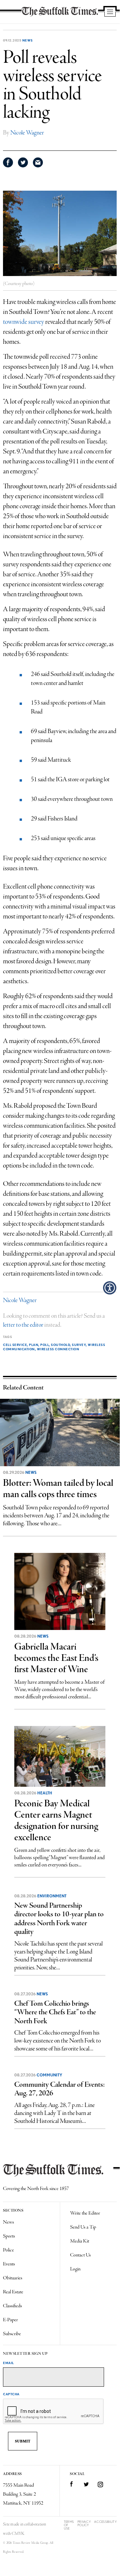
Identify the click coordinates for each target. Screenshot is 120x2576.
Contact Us (80, 2255)
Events (9, 2264)
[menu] (110, 12)
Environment (52, 1896)
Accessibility (105, 2522)
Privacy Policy (84, 2523)
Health (45, 1793)
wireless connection (58, 1349)
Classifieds (12, 2306)
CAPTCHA (11, 2394)
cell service (15, 1345)
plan (34, 1345)
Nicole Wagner (27, 133)
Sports (9, 2236)
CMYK (18, 2534)
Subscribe (12, 2334)
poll (45, 1345)
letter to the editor (23, 1325)
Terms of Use (69, 2525)
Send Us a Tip (83, 2227)
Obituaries (13, 2278)
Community (49, 2075)
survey (79, 1345)
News (28, 40)
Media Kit (80, 2241)
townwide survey (24, 322)
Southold (60, 1345)
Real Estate (13, 2292)
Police (8, 2250)
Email (8, 2363)
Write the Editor (85, 2213)
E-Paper (10, 2320)
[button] (110, 1288)
